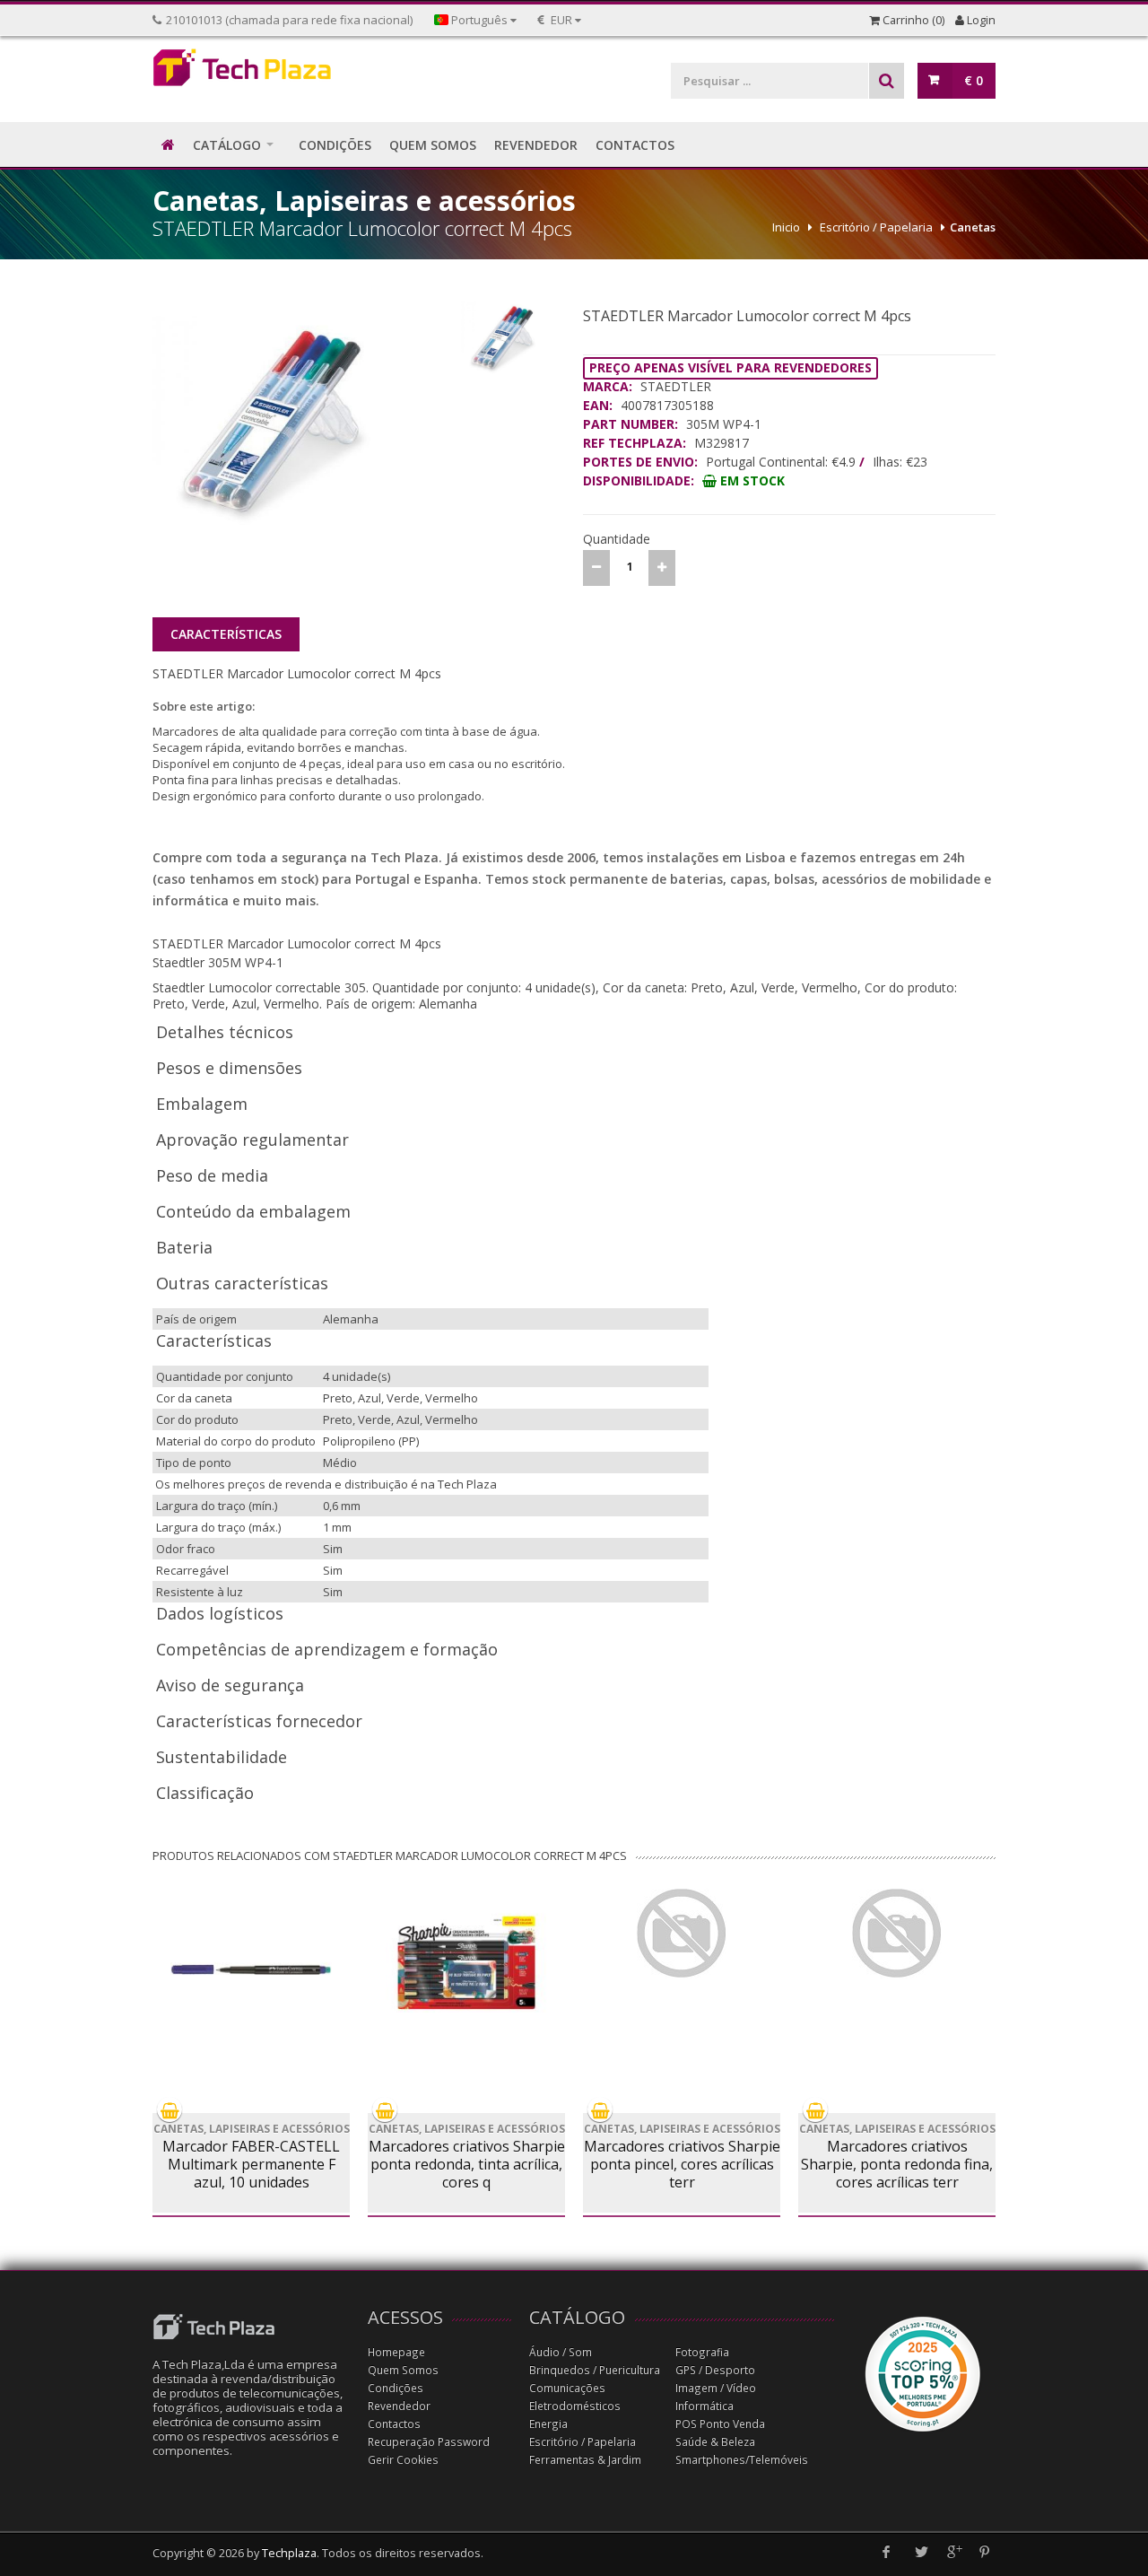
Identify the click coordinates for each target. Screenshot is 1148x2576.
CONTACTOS (635, 145)
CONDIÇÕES (335, 145)
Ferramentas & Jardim (585, 2460)
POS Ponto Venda (720, 2424)
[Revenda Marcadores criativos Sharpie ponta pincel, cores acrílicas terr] (682, 1934)
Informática (704, 2406)
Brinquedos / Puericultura (595, 2370)
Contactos (394, 2424)
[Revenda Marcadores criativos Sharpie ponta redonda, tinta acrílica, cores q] (466, 1963)
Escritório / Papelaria (876, 227)
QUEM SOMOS (433, 145)
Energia (548, 2424)
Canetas (973, 227)
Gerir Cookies (403, 2460)
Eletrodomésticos (575, 2406)
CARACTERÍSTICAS (226, 634)
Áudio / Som (561, 2352)
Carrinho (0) (912, 20)
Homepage (396, 2352)
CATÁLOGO (227, 145)
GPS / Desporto (715, 2370)
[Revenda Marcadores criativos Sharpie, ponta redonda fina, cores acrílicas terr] (897, 1934)
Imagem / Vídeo (716, 2388)
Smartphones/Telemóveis (742, 2460)
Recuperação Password (429, 2442)
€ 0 (974, 80)
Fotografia (702, 2352)
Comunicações (567, 2388)
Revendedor (399, 2406)
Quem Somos (403, 2370)
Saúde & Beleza (715, 2442)
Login (980, 20)
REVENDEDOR (536, 145)
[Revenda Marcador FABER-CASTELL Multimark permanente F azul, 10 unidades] (251, 1969)
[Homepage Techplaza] (251, 72)
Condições (396, 2388)
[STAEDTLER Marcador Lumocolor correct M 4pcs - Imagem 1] (302, 435)
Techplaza (289, 2553)
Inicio (786, 227)
